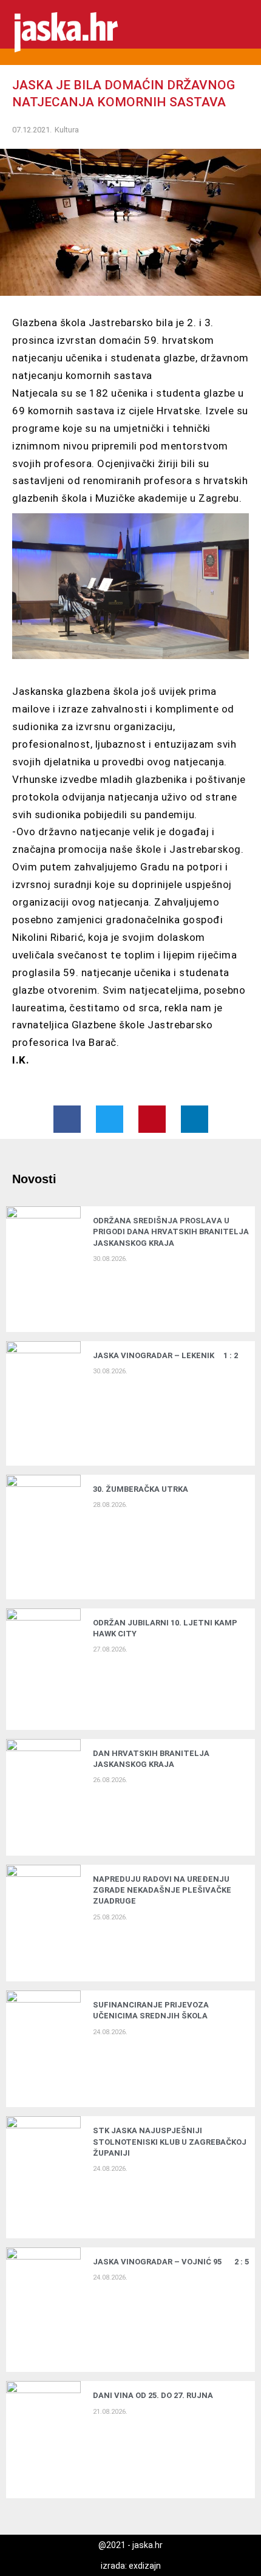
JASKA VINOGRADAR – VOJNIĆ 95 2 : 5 (171, 2262)
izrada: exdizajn (131, 2566)
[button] (243, 32)
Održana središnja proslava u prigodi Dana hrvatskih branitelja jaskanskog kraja (171, 1232)
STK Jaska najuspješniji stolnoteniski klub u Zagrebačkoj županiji (170, 2141)
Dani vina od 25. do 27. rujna (153, 2395)
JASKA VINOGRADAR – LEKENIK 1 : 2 (165, 1355)
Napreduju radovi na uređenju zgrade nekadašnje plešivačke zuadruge (162, 1890)
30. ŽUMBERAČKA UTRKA (141, 1489)
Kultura (67, 130)
